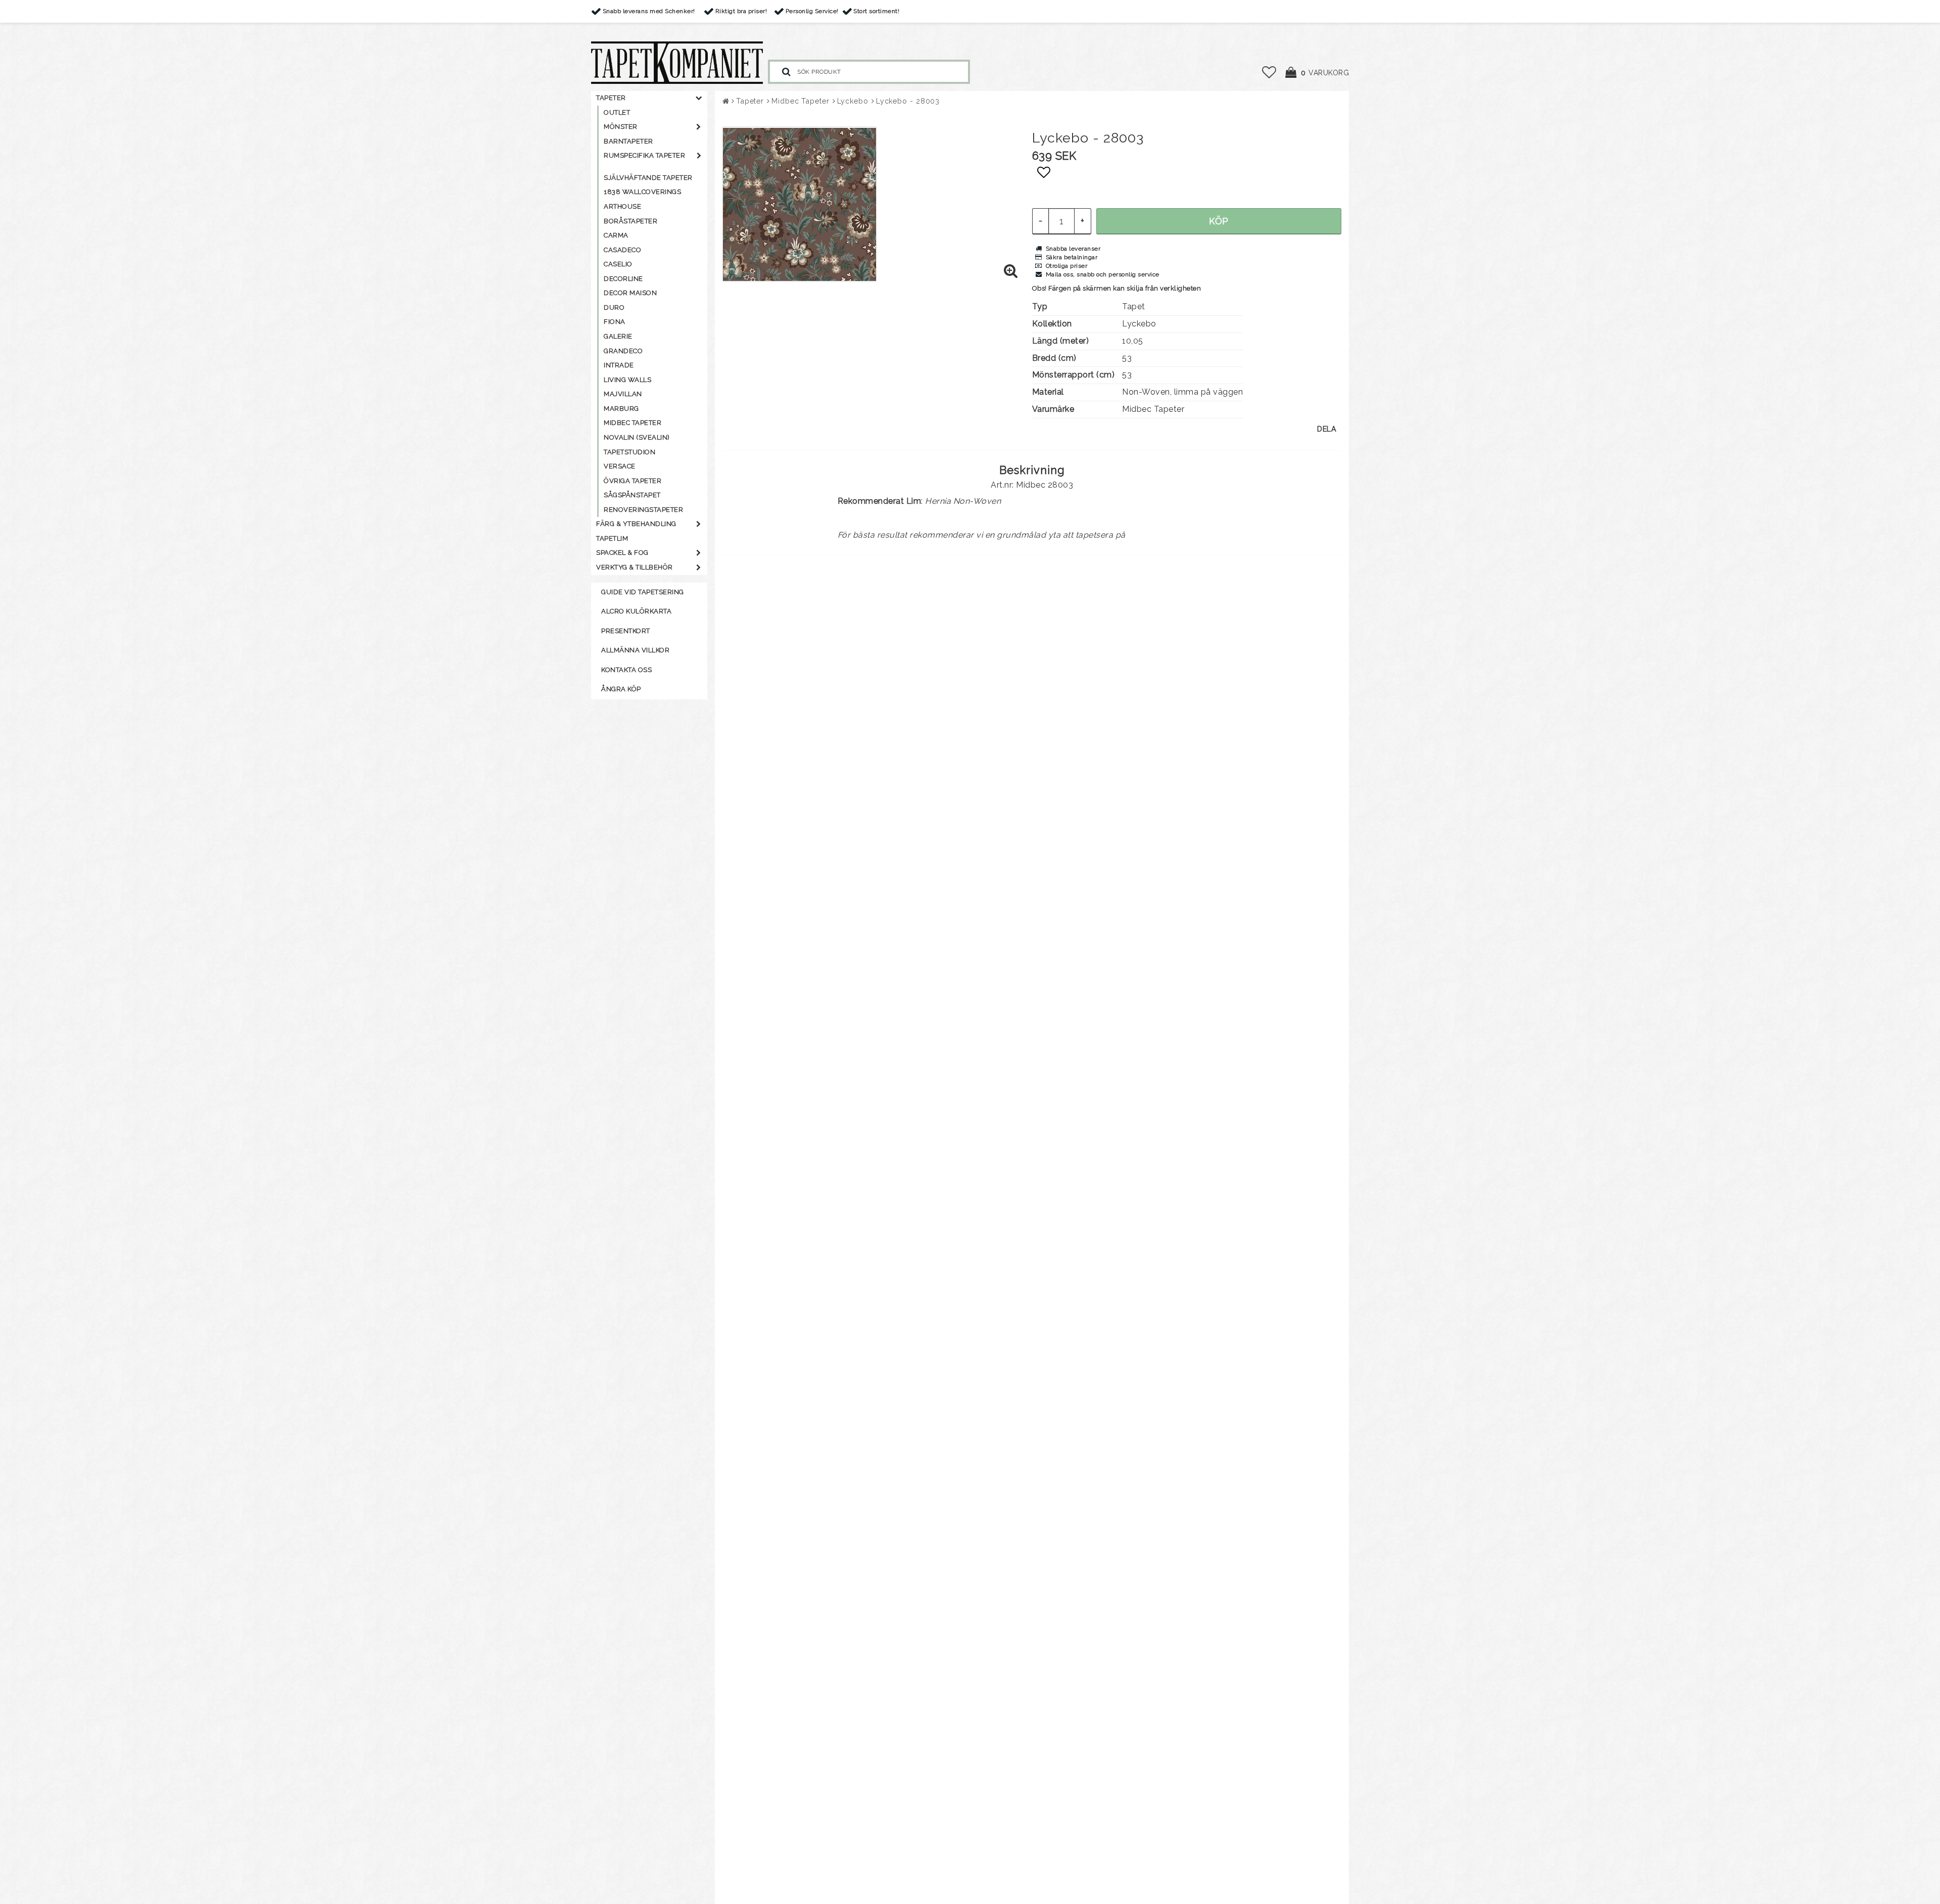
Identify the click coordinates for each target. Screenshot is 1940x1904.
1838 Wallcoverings (642, 192)
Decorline (623, 279)
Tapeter (611, 98)
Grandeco (623, 351)
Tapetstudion (629, 452)
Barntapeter (628, 141)
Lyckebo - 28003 (908, 101)
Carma (616, 235)
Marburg (621, 409)
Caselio (618, 264)
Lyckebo (853, 101)
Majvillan (623, 394)
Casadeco (622, 250)
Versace (620, 466)
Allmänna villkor (635, 650)
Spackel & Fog (622, 553)
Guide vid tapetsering (643, 592)
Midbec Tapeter (633, 423)
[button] (1269, 73)
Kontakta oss (626, 670)
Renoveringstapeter (643, 510)
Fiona (615, 322)
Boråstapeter (630, 221)
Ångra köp (621, 689)
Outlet (617, 112)
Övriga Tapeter (633, 481)
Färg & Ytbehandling (636, 524)
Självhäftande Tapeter (648, 178)
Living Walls (627, 380)
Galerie (618, 336)
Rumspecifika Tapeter (644, 155)
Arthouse (622, 206)
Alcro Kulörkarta (636, 611)
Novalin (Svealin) (637, 437)
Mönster (621, 127)
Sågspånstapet (632, 495)
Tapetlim (612, 538)
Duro (614, 307)
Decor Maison (630, 293)
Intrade (619, 365)
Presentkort (626, 631)
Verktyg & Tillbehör (635, 567)
